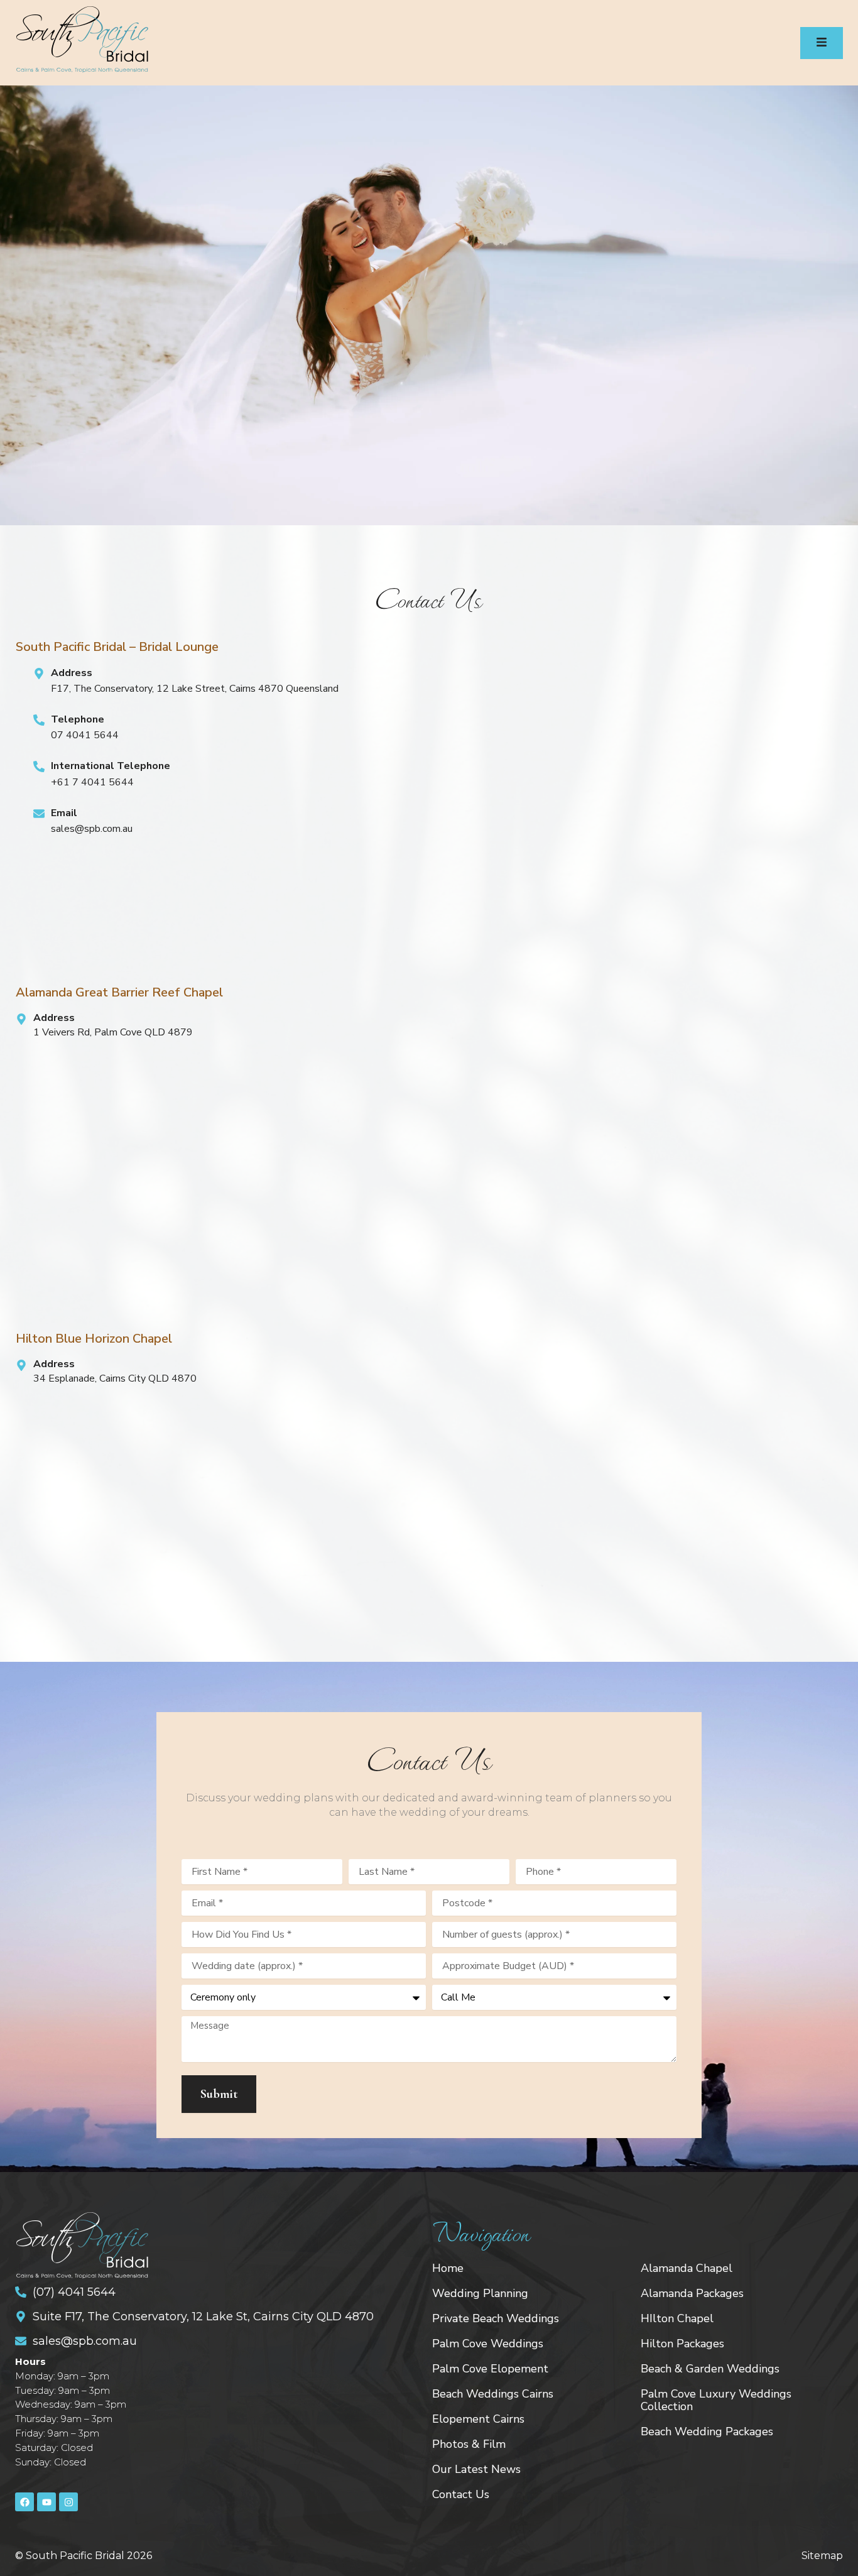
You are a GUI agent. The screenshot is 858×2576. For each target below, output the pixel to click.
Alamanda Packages (692, 2293)
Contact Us (461, 2494)
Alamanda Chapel (687, 2268)
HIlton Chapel (677, 2318)
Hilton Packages (682, 2344)
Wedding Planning (480, 2293)
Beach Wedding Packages (707, 2431)
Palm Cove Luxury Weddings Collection (716, 2400)
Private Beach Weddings (496, 2318)
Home (448, 2268)
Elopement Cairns (478, 2419)
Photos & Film (469, 2444)
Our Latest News (476, 2469)
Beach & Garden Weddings (710, 2369)
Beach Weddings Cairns (493, 2394)
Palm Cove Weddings (488, 2344)
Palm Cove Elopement (490, 2369)
